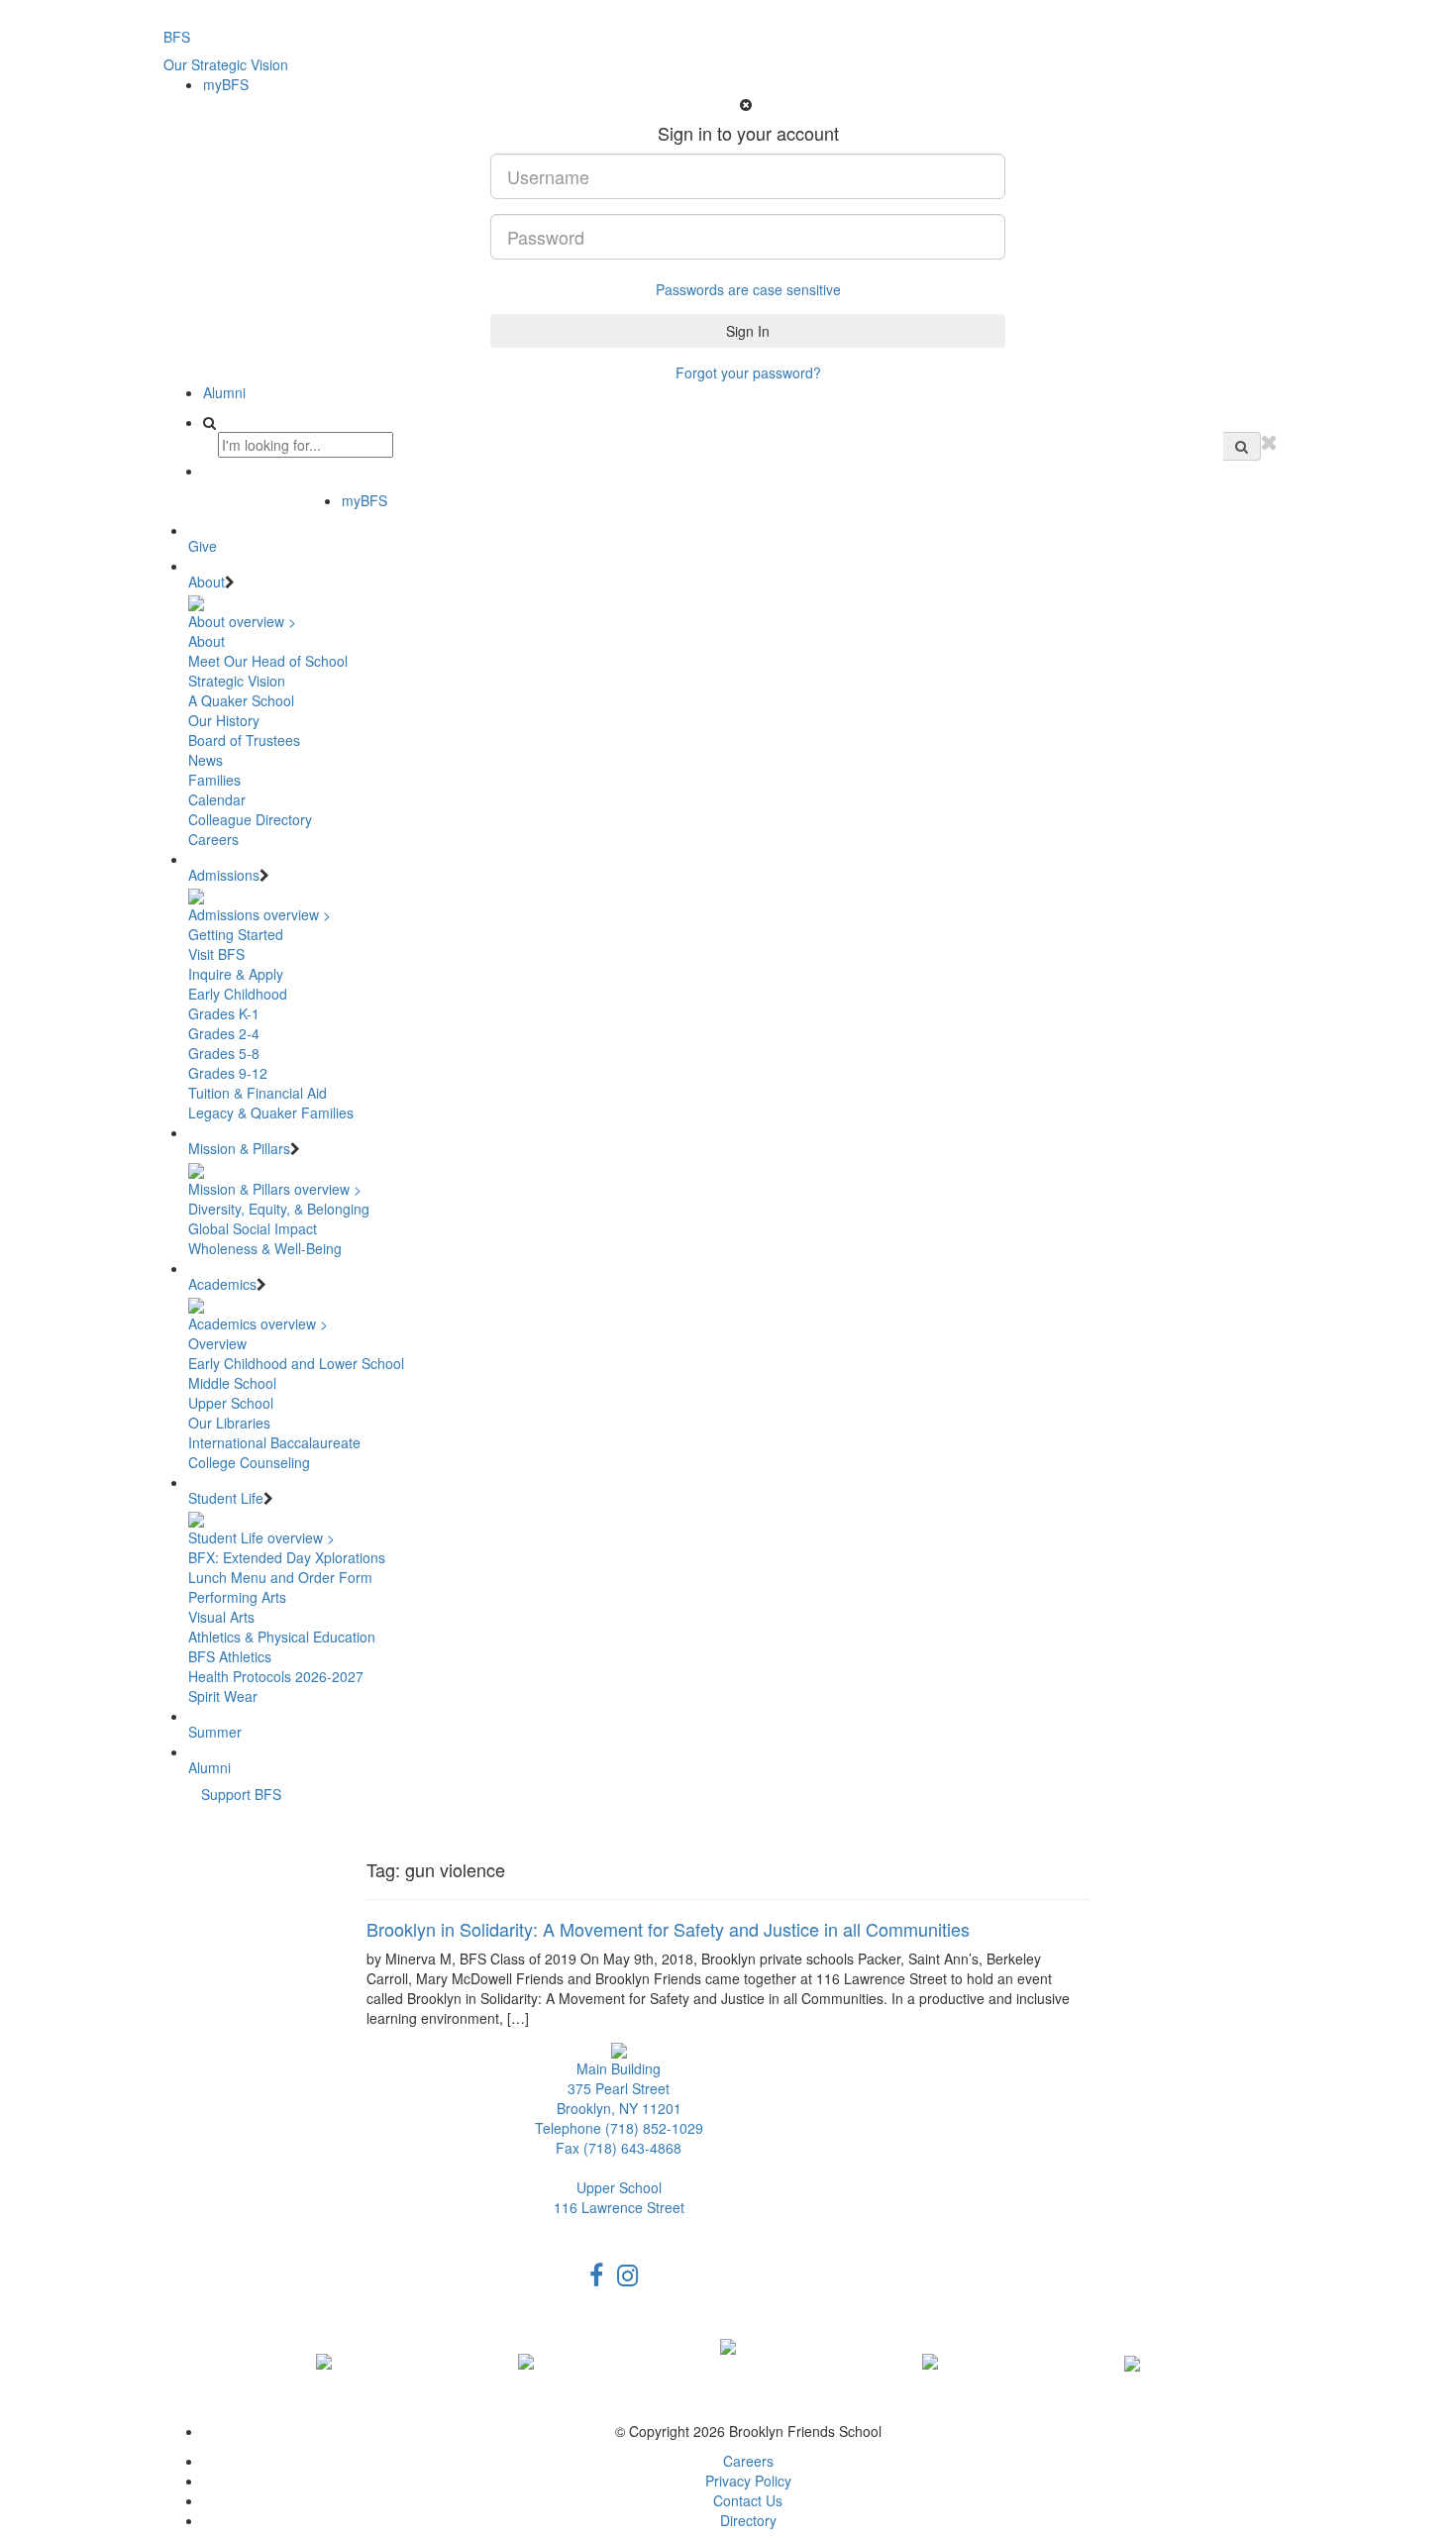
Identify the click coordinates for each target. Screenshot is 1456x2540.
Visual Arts (221, 1617)
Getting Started (236, 934)
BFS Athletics (230, 1656)
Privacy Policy (748, 2481)
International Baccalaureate (274, 1442)
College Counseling (249, 1462)
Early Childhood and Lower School (296, 1363)
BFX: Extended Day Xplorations (287, 1557)
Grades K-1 (224, 1013)
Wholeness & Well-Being (265, 1248)
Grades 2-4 (224, 1033)
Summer (215, 1732)
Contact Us (748, 2500)
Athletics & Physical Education (282, 1637)
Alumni (224, 392)
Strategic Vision (237, 681)
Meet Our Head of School (268, 661)
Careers (213, 839)
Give (203, 546)
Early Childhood (238, 994)
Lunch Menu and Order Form (280, 1577)
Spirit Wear (223, 1696)
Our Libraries (229, 1423)
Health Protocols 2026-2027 (276, 1676)
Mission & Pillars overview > (275, 1189)
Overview (217, 1343)
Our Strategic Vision (226, 64)
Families (214, 780)
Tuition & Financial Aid (258, 1093)
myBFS (226, 84)
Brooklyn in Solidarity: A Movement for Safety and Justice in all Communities (668, 1929)
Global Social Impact (253, 1228)
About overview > (242, 621)
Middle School (232, 1383)
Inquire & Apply (236, 974)
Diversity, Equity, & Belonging (279, 1209)
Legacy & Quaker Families (271, 1112)
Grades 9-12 (228, 1073)
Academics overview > (258, 1323)
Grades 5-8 (224, 1053)
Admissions (224, 875)
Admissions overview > (260, 914)
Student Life (226, 1498)
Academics (222, 1284)
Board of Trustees (244, 740)
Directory (748, 2520)
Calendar (217, 799)
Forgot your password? (748, 372)
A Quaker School (241, 700)
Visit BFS (216, 954)
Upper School (231, 1403)
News (206, 760)
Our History (224, 720)
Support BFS (241, 1794)
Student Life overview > (261, 1537)
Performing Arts (237, 1597)
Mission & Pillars (239, 1148)
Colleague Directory (250, 819)
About (207, 582)
